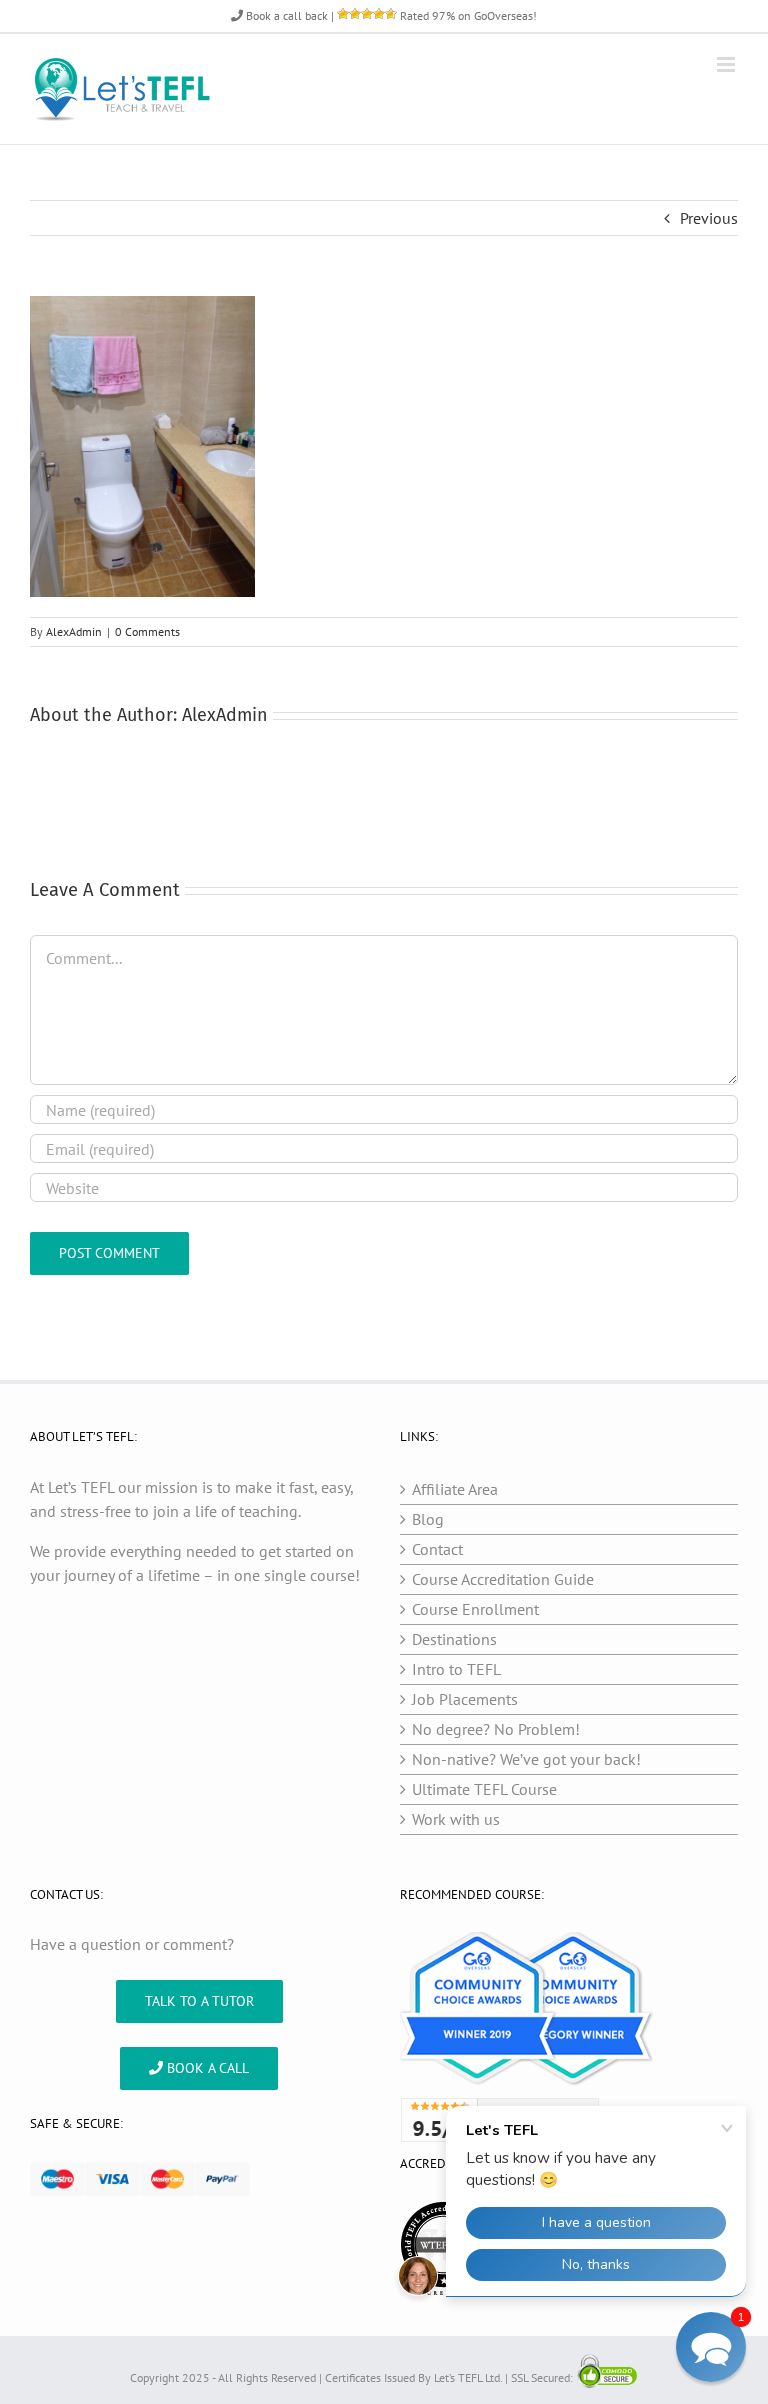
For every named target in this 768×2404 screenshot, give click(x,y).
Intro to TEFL (456, 1669)
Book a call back (285, 15)
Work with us (456, 1819)
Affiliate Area (455, 1489)
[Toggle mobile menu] (727, 64)
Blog (428, 1519)
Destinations (454, 1639)
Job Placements (465, 1699)
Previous (709, 218)
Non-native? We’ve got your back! (526, 1759)
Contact (437, 1549)
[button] (711, 2347)
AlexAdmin (74, 631)
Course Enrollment (475, 1609)
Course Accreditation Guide (503, 1579)
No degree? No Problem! (496, 1729)
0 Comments (147, 631)
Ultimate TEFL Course (484, 1789)
